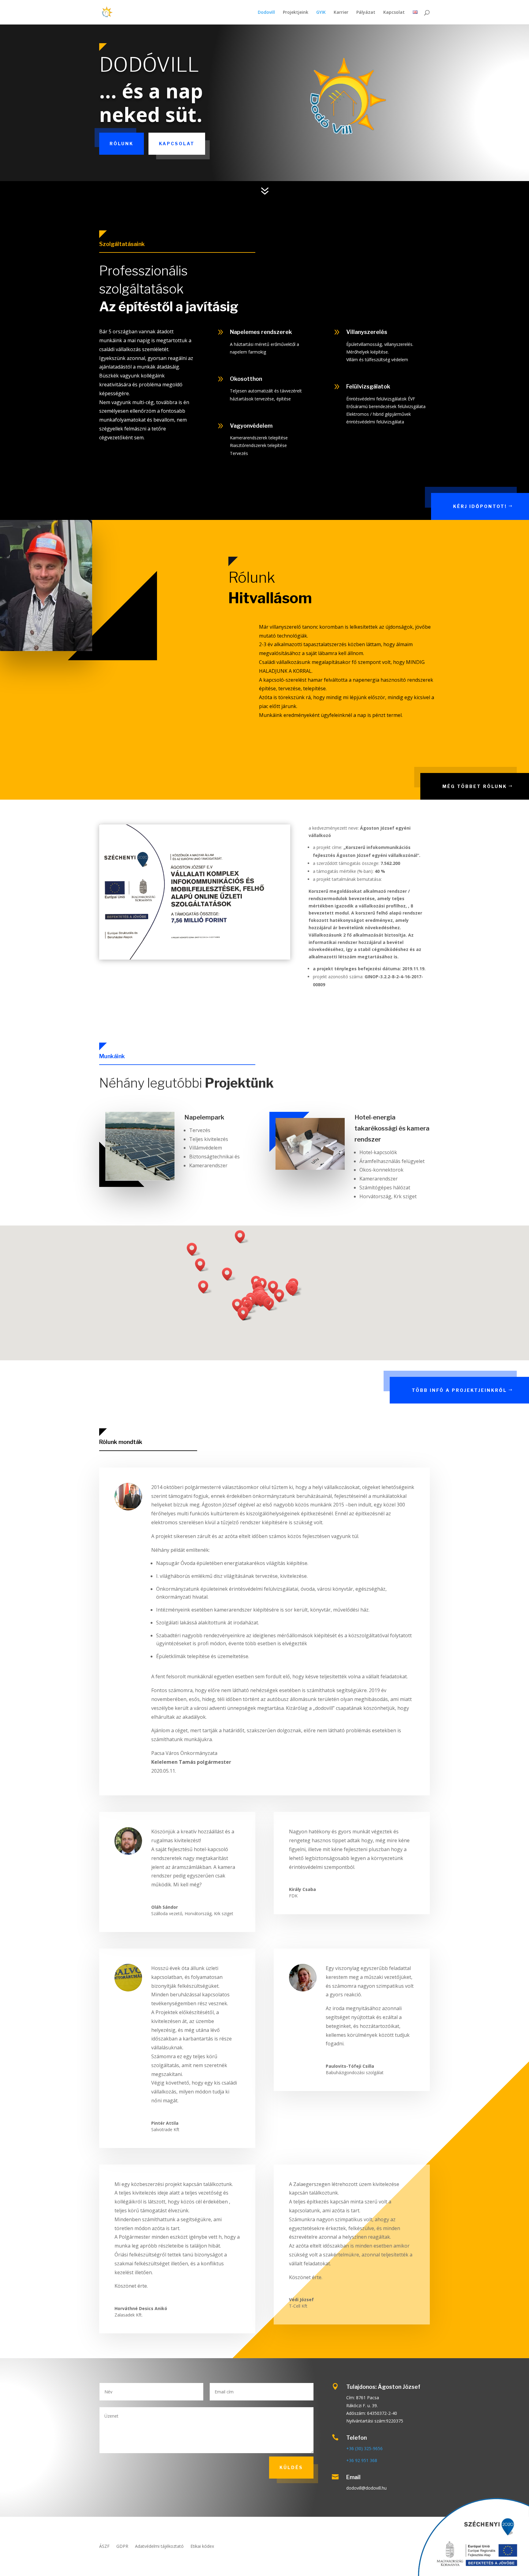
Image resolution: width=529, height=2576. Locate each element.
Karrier (341, 13)
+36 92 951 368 (362, 2460)
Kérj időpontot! (480, 506)
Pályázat (366, 13)
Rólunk (122, 144)
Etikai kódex (202, 2547)
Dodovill (266, 13)
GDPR (122, 2547)
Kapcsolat (394, 13)
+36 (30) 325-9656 (364, 2448)
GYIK (321, 13)
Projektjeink (296, 13)
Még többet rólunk (475, 786)
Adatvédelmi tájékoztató (159, 2547)
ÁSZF (104, 2547)
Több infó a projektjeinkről (459, 1390)
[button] (242, 1237)
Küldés (291, 2467)
